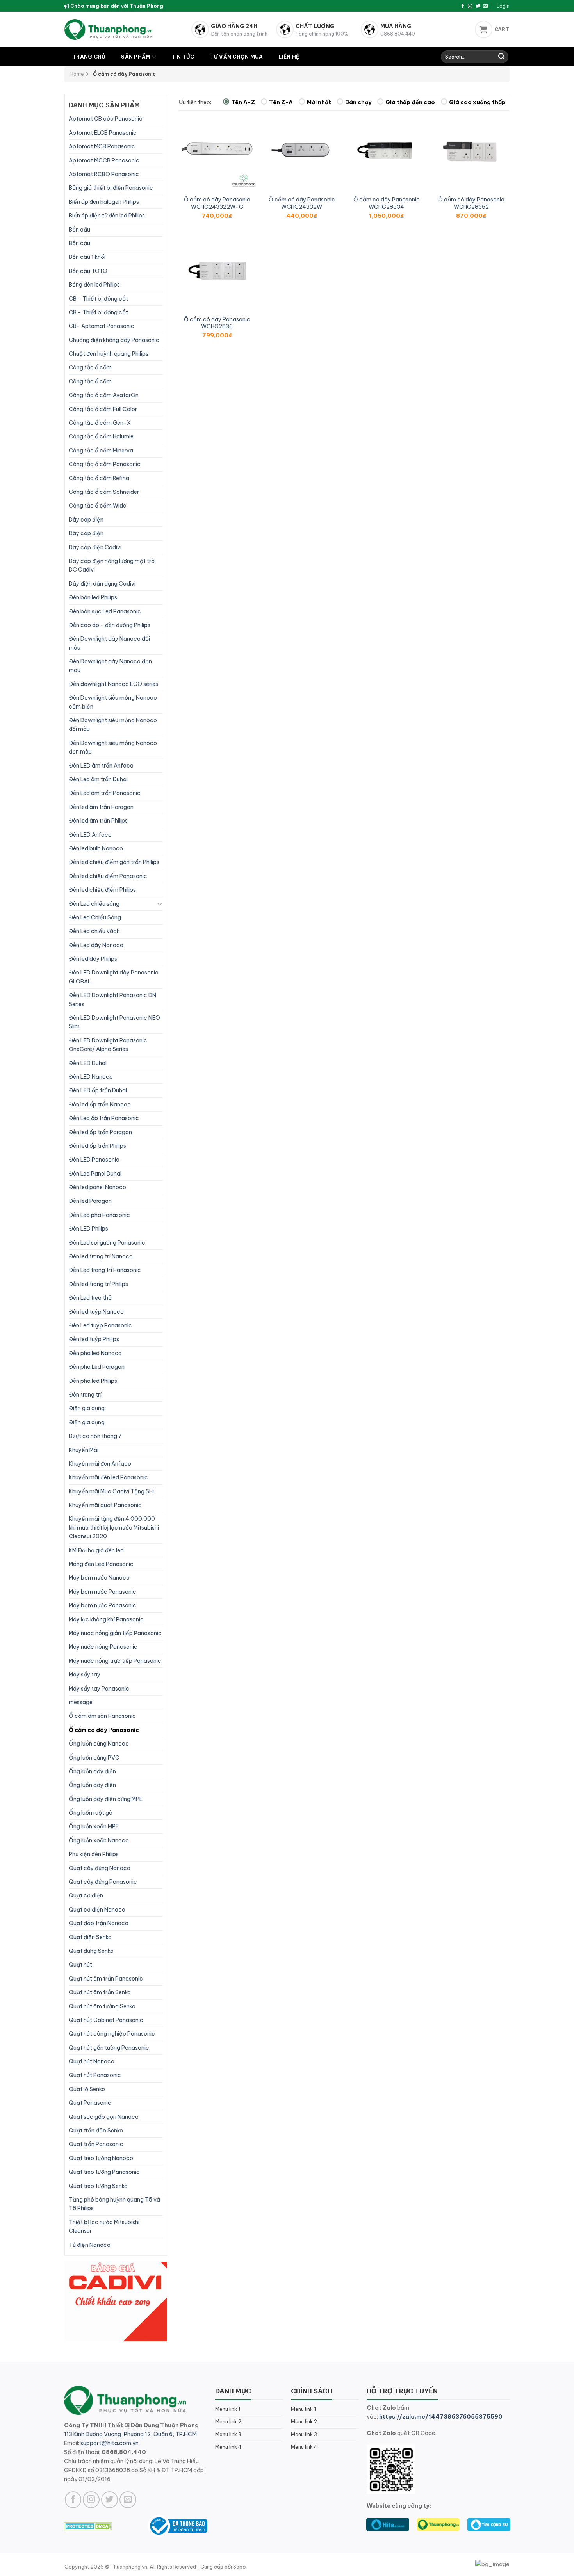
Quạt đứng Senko (91, 1951)
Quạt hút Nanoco (92, 2061)
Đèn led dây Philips (93, 959)
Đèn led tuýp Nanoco (96, 1312)
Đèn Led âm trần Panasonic (105, 793)
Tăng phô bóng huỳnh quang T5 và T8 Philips (114, 2204)
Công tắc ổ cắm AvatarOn (104, 395)
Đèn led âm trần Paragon (101, 807)
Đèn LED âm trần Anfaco (101, 766)
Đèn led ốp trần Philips (97, 1146)
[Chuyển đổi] (160, 904)
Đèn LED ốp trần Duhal (98, 1090)
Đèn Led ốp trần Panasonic (104, 1118)
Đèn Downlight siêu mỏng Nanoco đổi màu (113, 725)
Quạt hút (80, 1965)
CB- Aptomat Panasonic (102, 326)
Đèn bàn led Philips (93, 597)
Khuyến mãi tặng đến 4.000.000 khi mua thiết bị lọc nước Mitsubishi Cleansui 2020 (114, 1528)
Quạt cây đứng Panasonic (103, 1882)
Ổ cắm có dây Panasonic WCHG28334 (387, 203)
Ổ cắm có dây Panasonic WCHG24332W (302, 203)
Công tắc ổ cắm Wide (97, 506)
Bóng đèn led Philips (94, 285)
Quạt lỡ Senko (87, 2089)
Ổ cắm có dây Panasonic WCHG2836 (217, 323)
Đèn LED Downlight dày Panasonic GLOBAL (114, 977)
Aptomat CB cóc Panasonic (106, 119)
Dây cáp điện (86, 520)
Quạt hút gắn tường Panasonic (109, 2048)
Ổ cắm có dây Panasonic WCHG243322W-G (217, 203)
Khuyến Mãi (84, 1450)
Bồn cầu (79, 230)
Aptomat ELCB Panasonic (103, 133)
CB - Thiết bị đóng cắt (98, 299)
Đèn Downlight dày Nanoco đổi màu (109, 643)
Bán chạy (358, 102)
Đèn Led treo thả (90, 1298)
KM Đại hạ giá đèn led (96, 1550)
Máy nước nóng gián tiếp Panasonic (115, 1633)
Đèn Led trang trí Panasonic (105, 1270)
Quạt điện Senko (90, 1937)
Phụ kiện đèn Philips (94, 1854)
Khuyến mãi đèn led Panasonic (108, 1477)
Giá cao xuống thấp (477, 102)
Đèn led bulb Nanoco (96, 848)
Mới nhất (319, 102)
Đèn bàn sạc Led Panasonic (105, 611)
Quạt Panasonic (90, 2103)
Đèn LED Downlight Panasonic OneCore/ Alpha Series (108, 1045)
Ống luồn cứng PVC (94, 1758)
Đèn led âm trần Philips (98, 821)
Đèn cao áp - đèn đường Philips (110, 625)
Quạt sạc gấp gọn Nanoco (104, 2117)
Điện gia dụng (87, 1408)
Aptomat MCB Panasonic (102, 146)
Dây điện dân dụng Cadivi (102, 584)
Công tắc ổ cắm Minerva (101, 451)
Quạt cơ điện (86, 1895)
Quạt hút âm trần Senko (100, 1992)
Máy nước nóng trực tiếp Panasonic (115, 1661)
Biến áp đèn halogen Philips (104, 202)
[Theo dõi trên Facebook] (463, 6)
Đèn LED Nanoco (91, 1077)
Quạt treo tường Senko (98, 2186)
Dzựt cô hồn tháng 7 (95, 1436)
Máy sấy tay (85, 1675)
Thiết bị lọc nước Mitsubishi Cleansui (104, 2227)
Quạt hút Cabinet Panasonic (106, 2020)
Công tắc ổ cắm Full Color (103, 409)
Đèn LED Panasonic (94, 1160)
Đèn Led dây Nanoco (96, 945)
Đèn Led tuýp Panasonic (100, 1325)
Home (77, 74)
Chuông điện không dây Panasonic (114, 340)
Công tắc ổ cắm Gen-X (100, 423)
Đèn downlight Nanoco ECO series (113, 684)
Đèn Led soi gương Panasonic (107, 1243)
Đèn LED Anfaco (90, 835)
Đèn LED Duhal (88, 1063)
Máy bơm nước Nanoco (99, 1578)
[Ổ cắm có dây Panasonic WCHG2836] (217, 271)
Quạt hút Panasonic (95, 2075)
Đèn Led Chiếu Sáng (95, 917)
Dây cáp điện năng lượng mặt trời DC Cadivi (112, 565)
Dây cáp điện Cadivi (95, 547)
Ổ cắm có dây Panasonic (104, 1730)
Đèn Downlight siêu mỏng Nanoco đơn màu (113, 747)
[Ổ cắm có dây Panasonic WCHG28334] (386, 151)
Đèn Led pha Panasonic (99, 1215)
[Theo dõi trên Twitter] (478, 6)
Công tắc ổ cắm (90, 367)
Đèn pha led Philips (93, 1381)
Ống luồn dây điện (92, 1771)
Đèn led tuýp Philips (94, 1339)
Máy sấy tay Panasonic (99, 1689)
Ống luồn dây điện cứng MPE (106, 1799)
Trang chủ (89, 57)
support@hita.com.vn (110, 2443)
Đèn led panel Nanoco (97, 1187)
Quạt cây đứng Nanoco (100, 1868)
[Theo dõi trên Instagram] (470, 6)
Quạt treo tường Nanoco (101, 2158)
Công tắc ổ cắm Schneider (104, 492)
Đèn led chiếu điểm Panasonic (108, 876)
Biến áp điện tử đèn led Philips (107, 216)
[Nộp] (501, 57)
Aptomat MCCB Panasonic (104, 160)
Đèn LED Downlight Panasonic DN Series (112, 999)
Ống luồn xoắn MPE (94, 1826)
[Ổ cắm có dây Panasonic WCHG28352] (471, 151)
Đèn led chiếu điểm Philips (102, 890)
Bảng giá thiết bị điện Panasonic (111, 188)
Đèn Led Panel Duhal (95, 1174)
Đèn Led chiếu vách (94, 931)
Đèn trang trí (85, 1395)
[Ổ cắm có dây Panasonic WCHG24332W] (302, 151)
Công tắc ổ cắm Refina (99, 478)
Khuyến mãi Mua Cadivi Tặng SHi (111, 1491)
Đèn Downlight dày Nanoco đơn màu (110, 666)
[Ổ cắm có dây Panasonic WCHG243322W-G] (217, 151)
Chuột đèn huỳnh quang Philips (109, 354)
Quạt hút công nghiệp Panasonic (112, 2034)
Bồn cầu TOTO (88, 271)
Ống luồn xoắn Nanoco (99, 1840)
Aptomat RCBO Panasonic (104, 174)
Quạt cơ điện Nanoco (97, 1910)
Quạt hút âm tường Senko (102, 2006)
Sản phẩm (136, 57)
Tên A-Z (243, 102)
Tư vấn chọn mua (237, 57)
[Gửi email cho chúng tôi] (485, 6)
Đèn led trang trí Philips (98, 1284)
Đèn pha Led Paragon (97, 1367)
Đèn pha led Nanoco (95, 1353)
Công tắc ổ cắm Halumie (101, 436)
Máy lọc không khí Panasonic (106, 1619)
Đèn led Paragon (90, 1201)
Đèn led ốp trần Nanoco (100, 1105)
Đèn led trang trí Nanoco (101, 1256)
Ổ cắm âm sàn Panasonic (102, 1716)
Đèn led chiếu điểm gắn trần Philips (114, 862)
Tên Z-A (281, 102)
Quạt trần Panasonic (96, 2144)
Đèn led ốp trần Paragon (100, 1132)
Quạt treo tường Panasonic (104, 2172)
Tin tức (183, 57)
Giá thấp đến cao (410, 102)
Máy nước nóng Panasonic (103, 1647)
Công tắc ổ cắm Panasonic (105, 464)
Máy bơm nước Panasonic (102, 1592)
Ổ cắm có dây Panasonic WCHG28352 (471, 203)
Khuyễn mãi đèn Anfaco (100, 1464)
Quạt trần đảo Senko (96, 2131)
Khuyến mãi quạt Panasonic (105, 1505)
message (81, 1702)
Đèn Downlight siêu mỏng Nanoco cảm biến (113, 702)
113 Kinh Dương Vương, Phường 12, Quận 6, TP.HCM (130, 2434)
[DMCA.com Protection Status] (88, 2526)
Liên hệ (289, 57)
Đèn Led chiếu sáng (94, 904)
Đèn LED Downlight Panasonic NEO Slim (114, 1022)
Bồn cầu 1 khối (87, 257)
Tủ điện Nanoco (90, 2245)
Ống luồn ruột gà (91, 1813)
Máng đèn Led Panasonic (101, 1564)
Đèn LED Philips (88, 1229)
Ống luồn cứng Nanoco (99, 1744)
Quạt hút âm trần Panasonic (106, 1979)
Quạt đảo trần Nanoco (99, 1923)
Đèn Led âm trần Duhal (98, 779)
